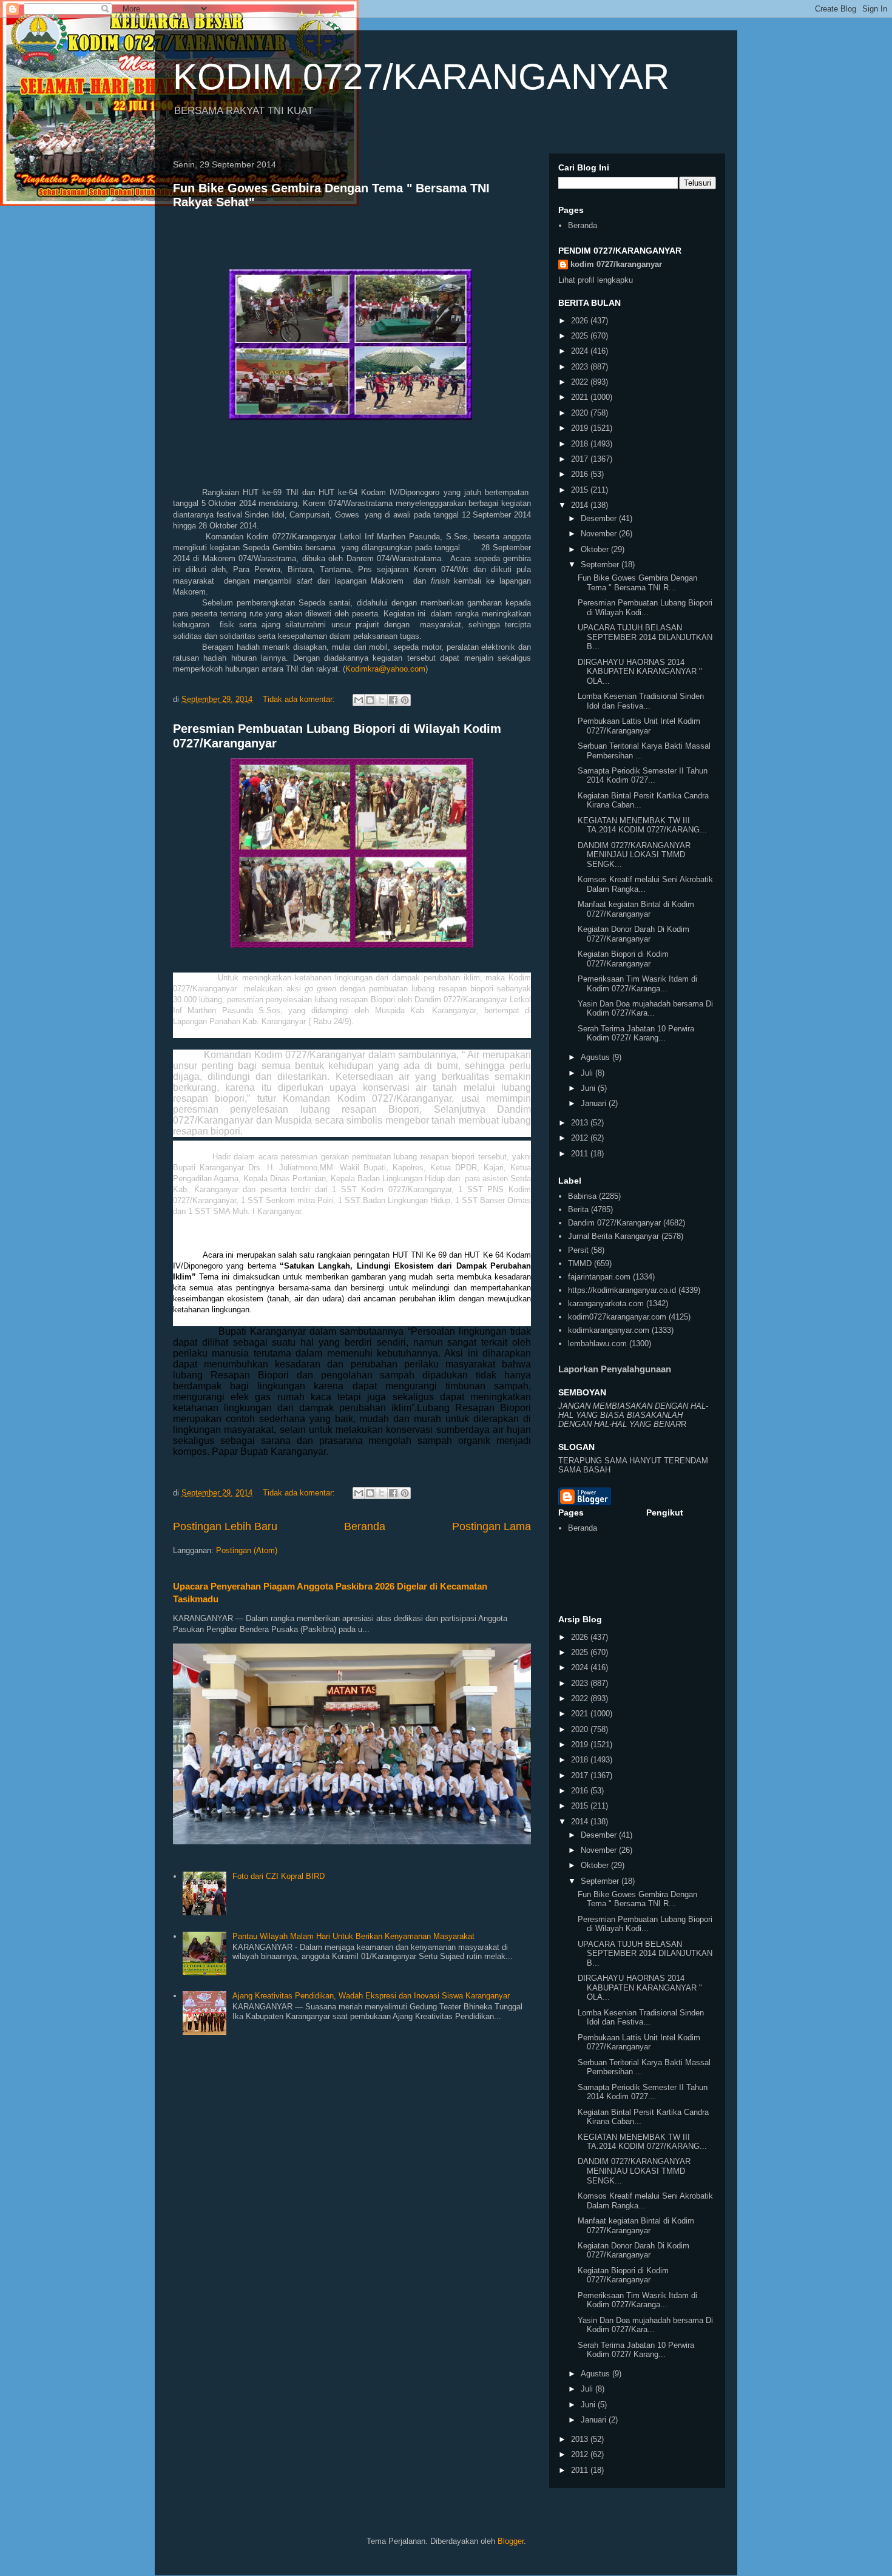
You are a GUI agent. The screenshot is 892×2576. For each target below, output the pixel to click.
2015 (581, 490)
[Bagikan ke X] (382, 700)
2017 (581, 459)
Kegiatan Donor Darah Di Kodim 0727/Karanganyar (634, 934)
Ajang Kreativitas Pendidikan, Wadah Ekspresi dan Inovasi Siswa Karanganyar (371, 1996)
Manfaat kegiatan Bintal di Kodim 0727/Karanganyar (636, 909)
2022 (581, 382)
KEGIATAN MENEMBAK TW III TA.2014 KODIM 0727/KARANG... (642, 825)
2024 (581, 351)
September (601, 565)
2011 (581, 1154)
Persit (578, 1250)
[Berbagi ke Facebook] (393, 700)
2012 (581, 1138)
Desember (600, 518)
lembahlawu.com (597, 1344)
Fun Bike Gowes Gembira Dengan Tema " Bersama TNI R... (637, 583)
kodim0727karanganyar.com (617, 1317)
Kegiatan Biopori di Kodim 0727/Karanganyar (623, 959)
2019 (581, 428)
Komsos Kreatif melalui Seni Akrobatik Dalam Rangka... (645, 884)
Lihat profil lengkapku (596, 280)
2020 (581, 413)
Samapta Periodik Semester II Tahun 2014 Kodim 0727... (643, 776)
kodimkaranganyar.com (609, 1330)
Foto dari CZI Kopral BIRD (279, 1876)
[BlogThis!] (370, 700)
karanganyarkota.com (606, 1303)
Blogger (511, 2541)
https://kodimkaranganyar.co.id (622, 1290)
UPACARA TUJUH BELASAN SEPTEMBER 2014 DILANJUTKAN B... (645, 637)
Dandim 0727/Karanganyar (614, 1223)
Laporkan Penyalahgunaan (615, 1369)
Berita (578, 1209)
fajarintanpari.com (599, 1277)
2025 (581, 336)
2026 (581, 321)
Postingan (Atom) (247, 1550)
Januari (595, 1103)
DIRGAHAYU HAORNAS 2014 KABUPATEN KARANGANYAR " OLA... (640, 672)
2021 (581, 397)
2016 (581, 474)
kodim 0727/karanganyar (616, 264)
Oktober (596, 549)
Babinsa (582, 1196)
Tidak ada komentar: (300, 699)
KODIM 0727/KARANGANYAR (421, 77)
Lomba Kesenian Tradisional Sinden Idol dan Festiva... (641, 701)
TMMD (580, 1263)
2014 (581, 505)
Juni (589, 1088)
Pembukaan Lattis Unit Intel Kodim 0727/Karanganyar (639, 726)
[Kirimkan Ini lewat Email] (359, 700)
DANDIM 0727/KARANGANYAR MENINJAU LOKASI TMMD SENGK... (634, 855)
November (600, 534)
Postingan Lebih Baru (225, 1526)
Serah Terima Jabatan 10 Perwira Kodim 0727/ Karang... (636, 1033)
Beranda (365, 1526)
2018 (581, 444)
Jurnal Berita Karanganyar (613, 1236)
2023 (581, 367)
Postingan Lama (492, 1526)
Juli (588, 1073)
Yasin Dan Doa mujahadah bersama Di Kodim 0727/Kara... (645, 1009)
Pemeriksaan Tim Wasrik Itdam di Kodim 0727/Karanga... (637, 984)
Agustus (596, 1057)
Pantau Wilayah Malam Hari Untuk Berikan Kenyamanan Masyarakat (353, 1936)
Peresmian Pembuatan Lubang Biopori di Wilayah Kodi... (645, 608)
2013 (581, 1123)
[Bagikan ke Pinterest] (405, 700)
